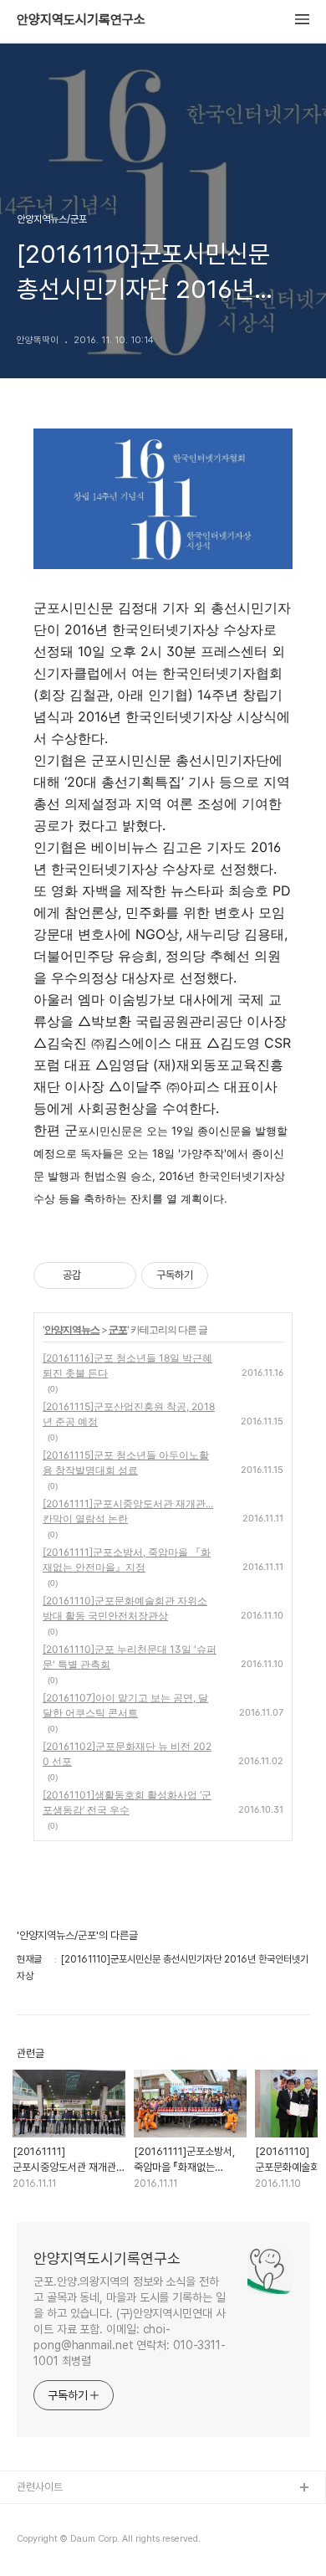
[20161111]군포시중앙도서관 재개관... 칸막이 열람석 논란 (128, 1511)
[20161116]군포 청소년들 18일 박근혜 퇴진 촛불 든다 (127, 1365)
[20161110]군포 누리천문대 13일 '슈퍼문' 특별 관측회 (130, 1657)
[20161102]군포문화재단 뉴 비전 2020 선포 (127, 1754)
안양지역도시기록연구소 (81, 20)
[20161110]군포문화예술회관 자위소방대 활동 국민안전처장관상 (125, 1608)
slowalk (36, 2542)
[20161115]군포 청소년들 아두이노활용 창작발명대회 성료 (126, 1462)
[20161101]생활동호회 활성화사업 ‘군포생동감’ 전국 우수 (127, 1802)
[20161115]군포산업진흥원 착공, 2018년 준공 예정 (129, 1414)
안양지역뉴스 (72, 1329)
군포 (118, 1329)
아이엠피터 (41, 2515)
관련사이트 (40, 2487)
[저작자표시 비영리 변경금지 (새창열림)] (231, 1275)
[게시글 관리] (117, 1275)
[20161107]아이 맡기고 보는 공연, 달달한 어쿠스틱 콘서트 (125, 1705)
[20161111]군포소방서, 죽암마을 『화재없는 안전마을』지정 (127, 1560)
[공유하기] (97, 1275)
